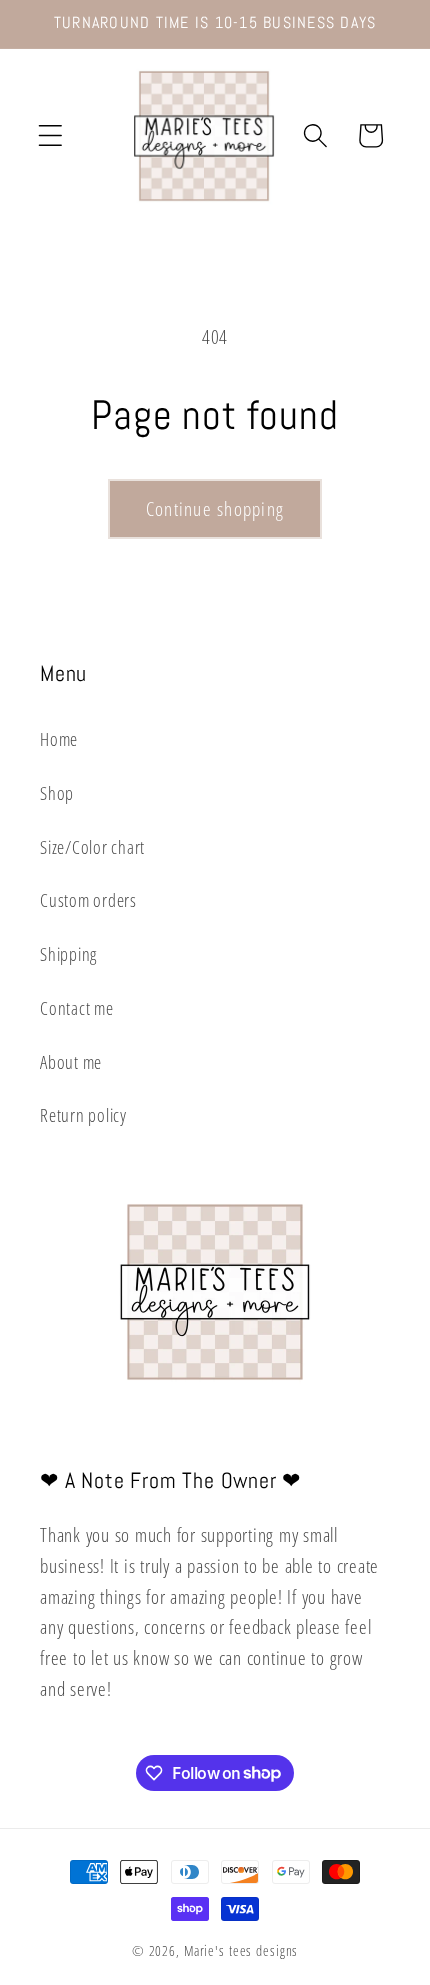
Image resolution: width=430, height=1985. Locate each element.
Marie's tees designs (241, 1950)
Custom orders (88, 900)
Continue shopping (215, 508)
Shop (57, 793)
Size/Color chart (92, 847)
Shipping (68, 954)
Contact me (77, 1008)
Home (59, 739)
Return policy (83, 1115)
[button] (50, 135)
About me (71, 1062)
